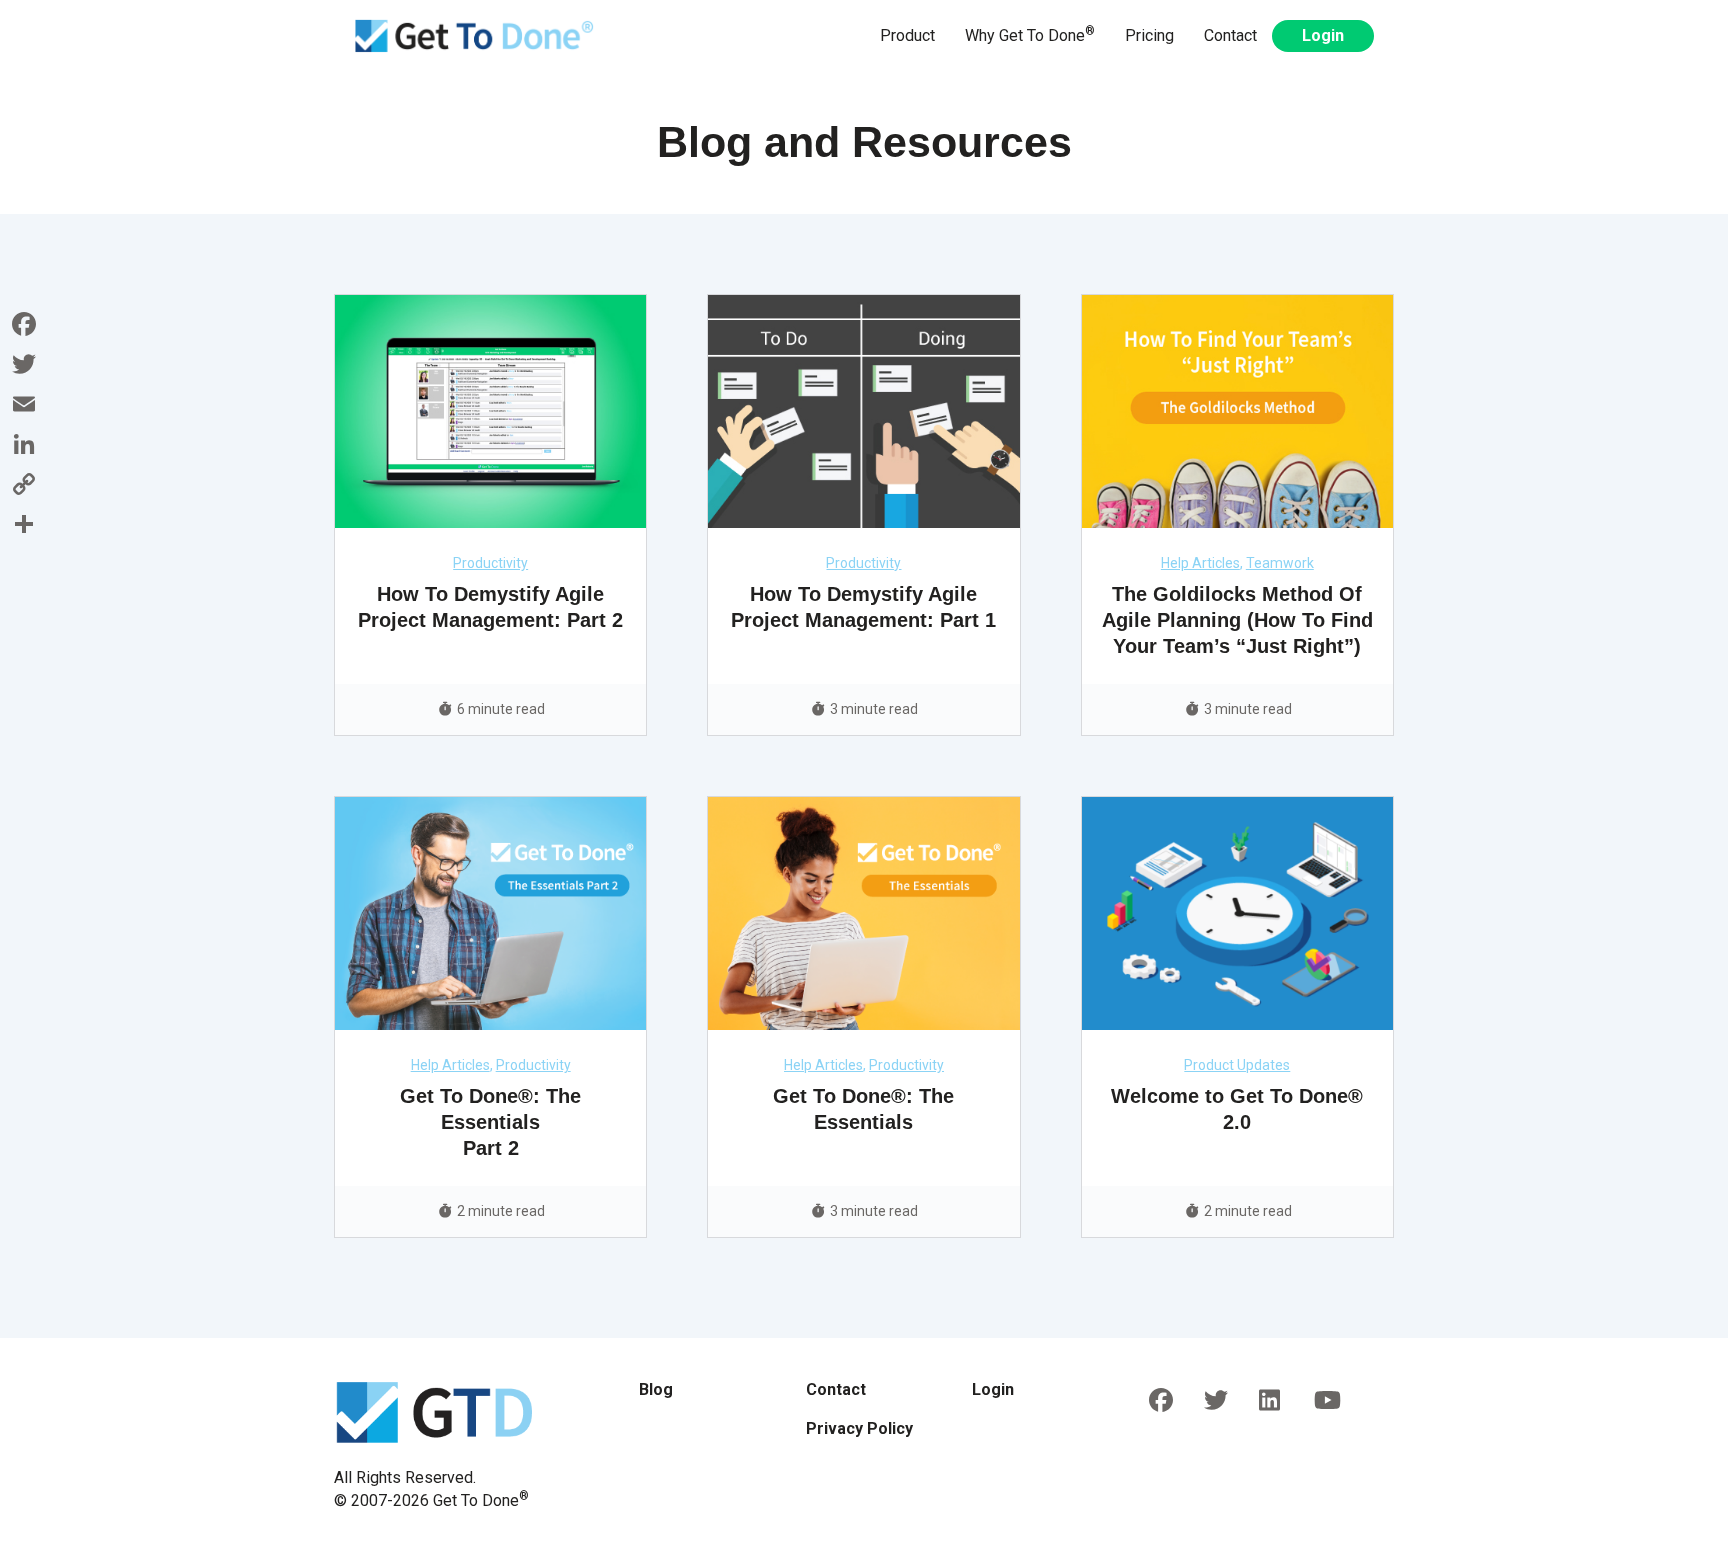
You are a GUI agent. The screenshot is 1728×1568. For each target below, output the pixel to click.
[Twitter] (24, 364)
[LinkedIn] (24, 444)
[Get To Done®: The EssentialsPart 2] (490, 912)
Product (907, 35)
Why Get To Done (1030, 34)
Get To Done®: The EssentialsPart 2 (490, 1122)
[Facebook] (24, 324)
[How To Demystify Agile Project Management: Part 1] (863, 410)
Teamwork (1280, 563)
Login (1323, 35)
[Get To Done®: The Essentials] (863, 912)
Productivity (490, 563)
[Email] (24, 404)
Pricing (1149, 35)
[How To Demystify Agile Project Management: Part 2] (490, 410)
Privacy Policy (859, 1428)
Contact (1230, 35)
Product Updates (1237, 1065)
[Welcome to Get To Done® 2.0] (1237, 912)
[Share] (24, 524)
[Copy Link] (24, 484)
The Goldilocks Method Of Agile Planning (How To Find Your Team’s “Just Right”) (1237, 620)
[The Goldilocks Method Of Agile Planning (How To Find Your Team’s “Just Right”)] (1237, 410)
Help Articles (1200, 563)
